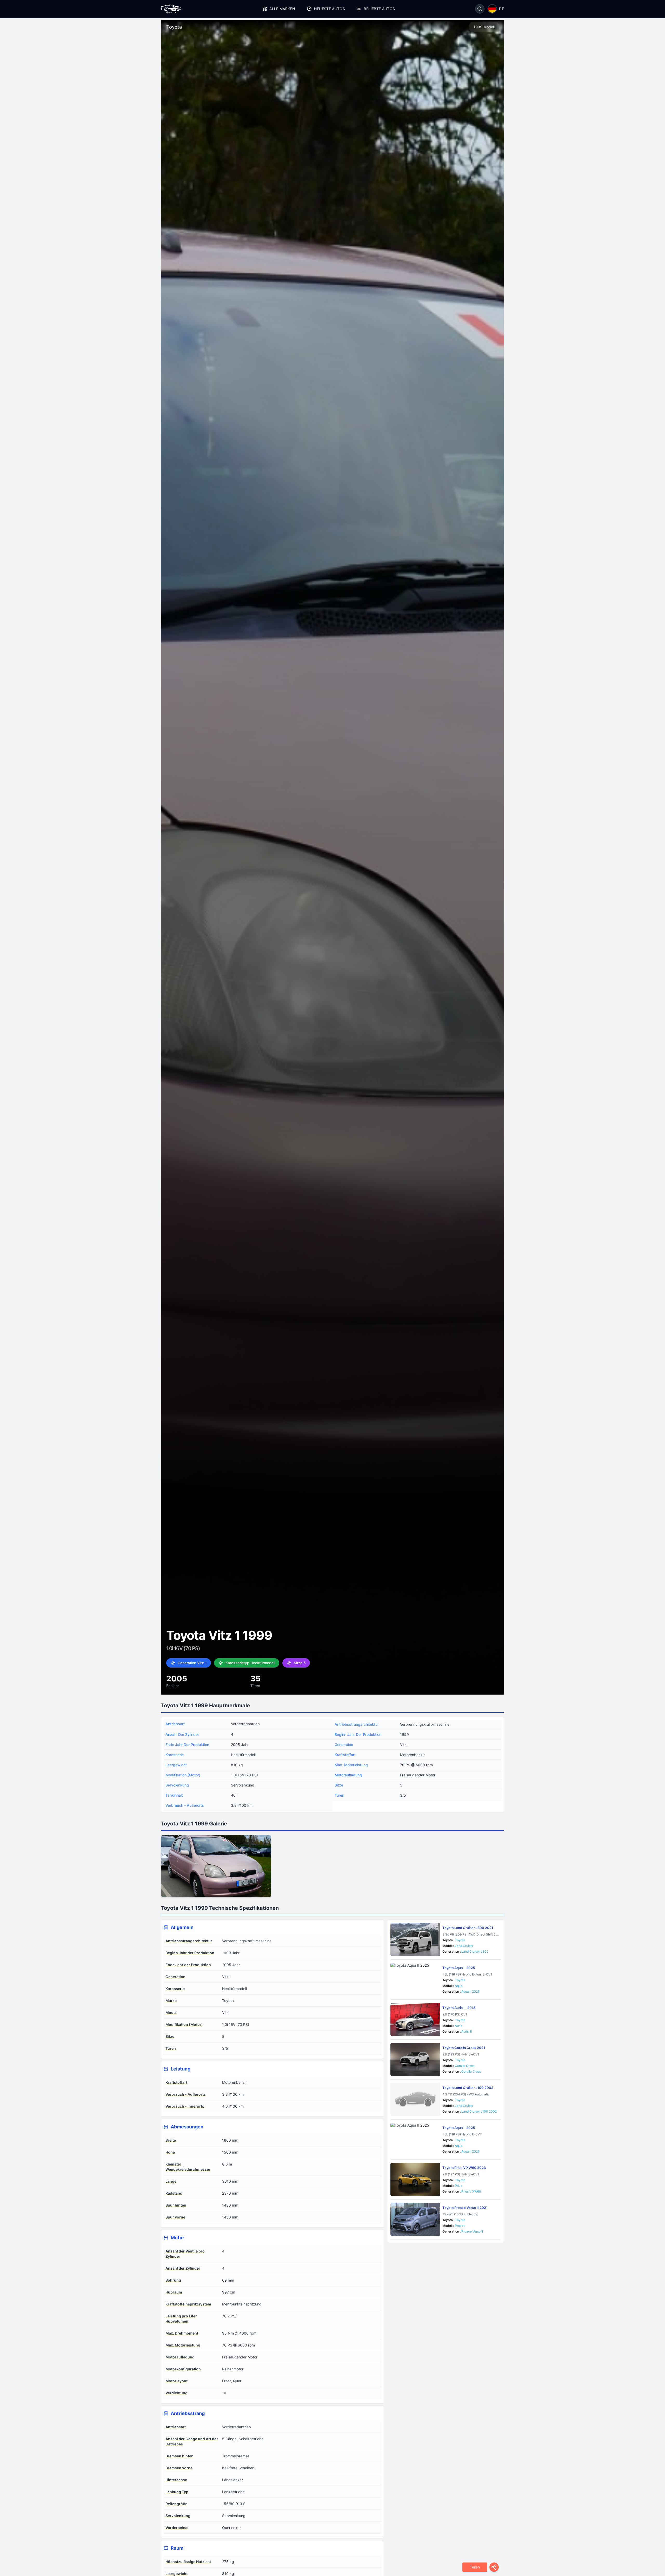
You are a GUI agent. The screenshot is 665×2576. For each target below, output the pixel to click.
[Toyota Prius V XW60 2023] (415, 2179)
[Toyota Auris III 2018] (415, 2019)
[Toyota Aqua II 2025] (415, 1979)
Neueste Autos (330, 9)
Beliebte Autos (379, 9)
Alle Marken (282, 9)
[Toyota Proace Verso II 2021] (415, 2219)
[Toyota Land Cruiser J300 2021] (415, 1939)
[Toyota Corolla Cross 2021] (415, 2059)
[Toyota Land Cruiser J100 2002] (415, 2099)
